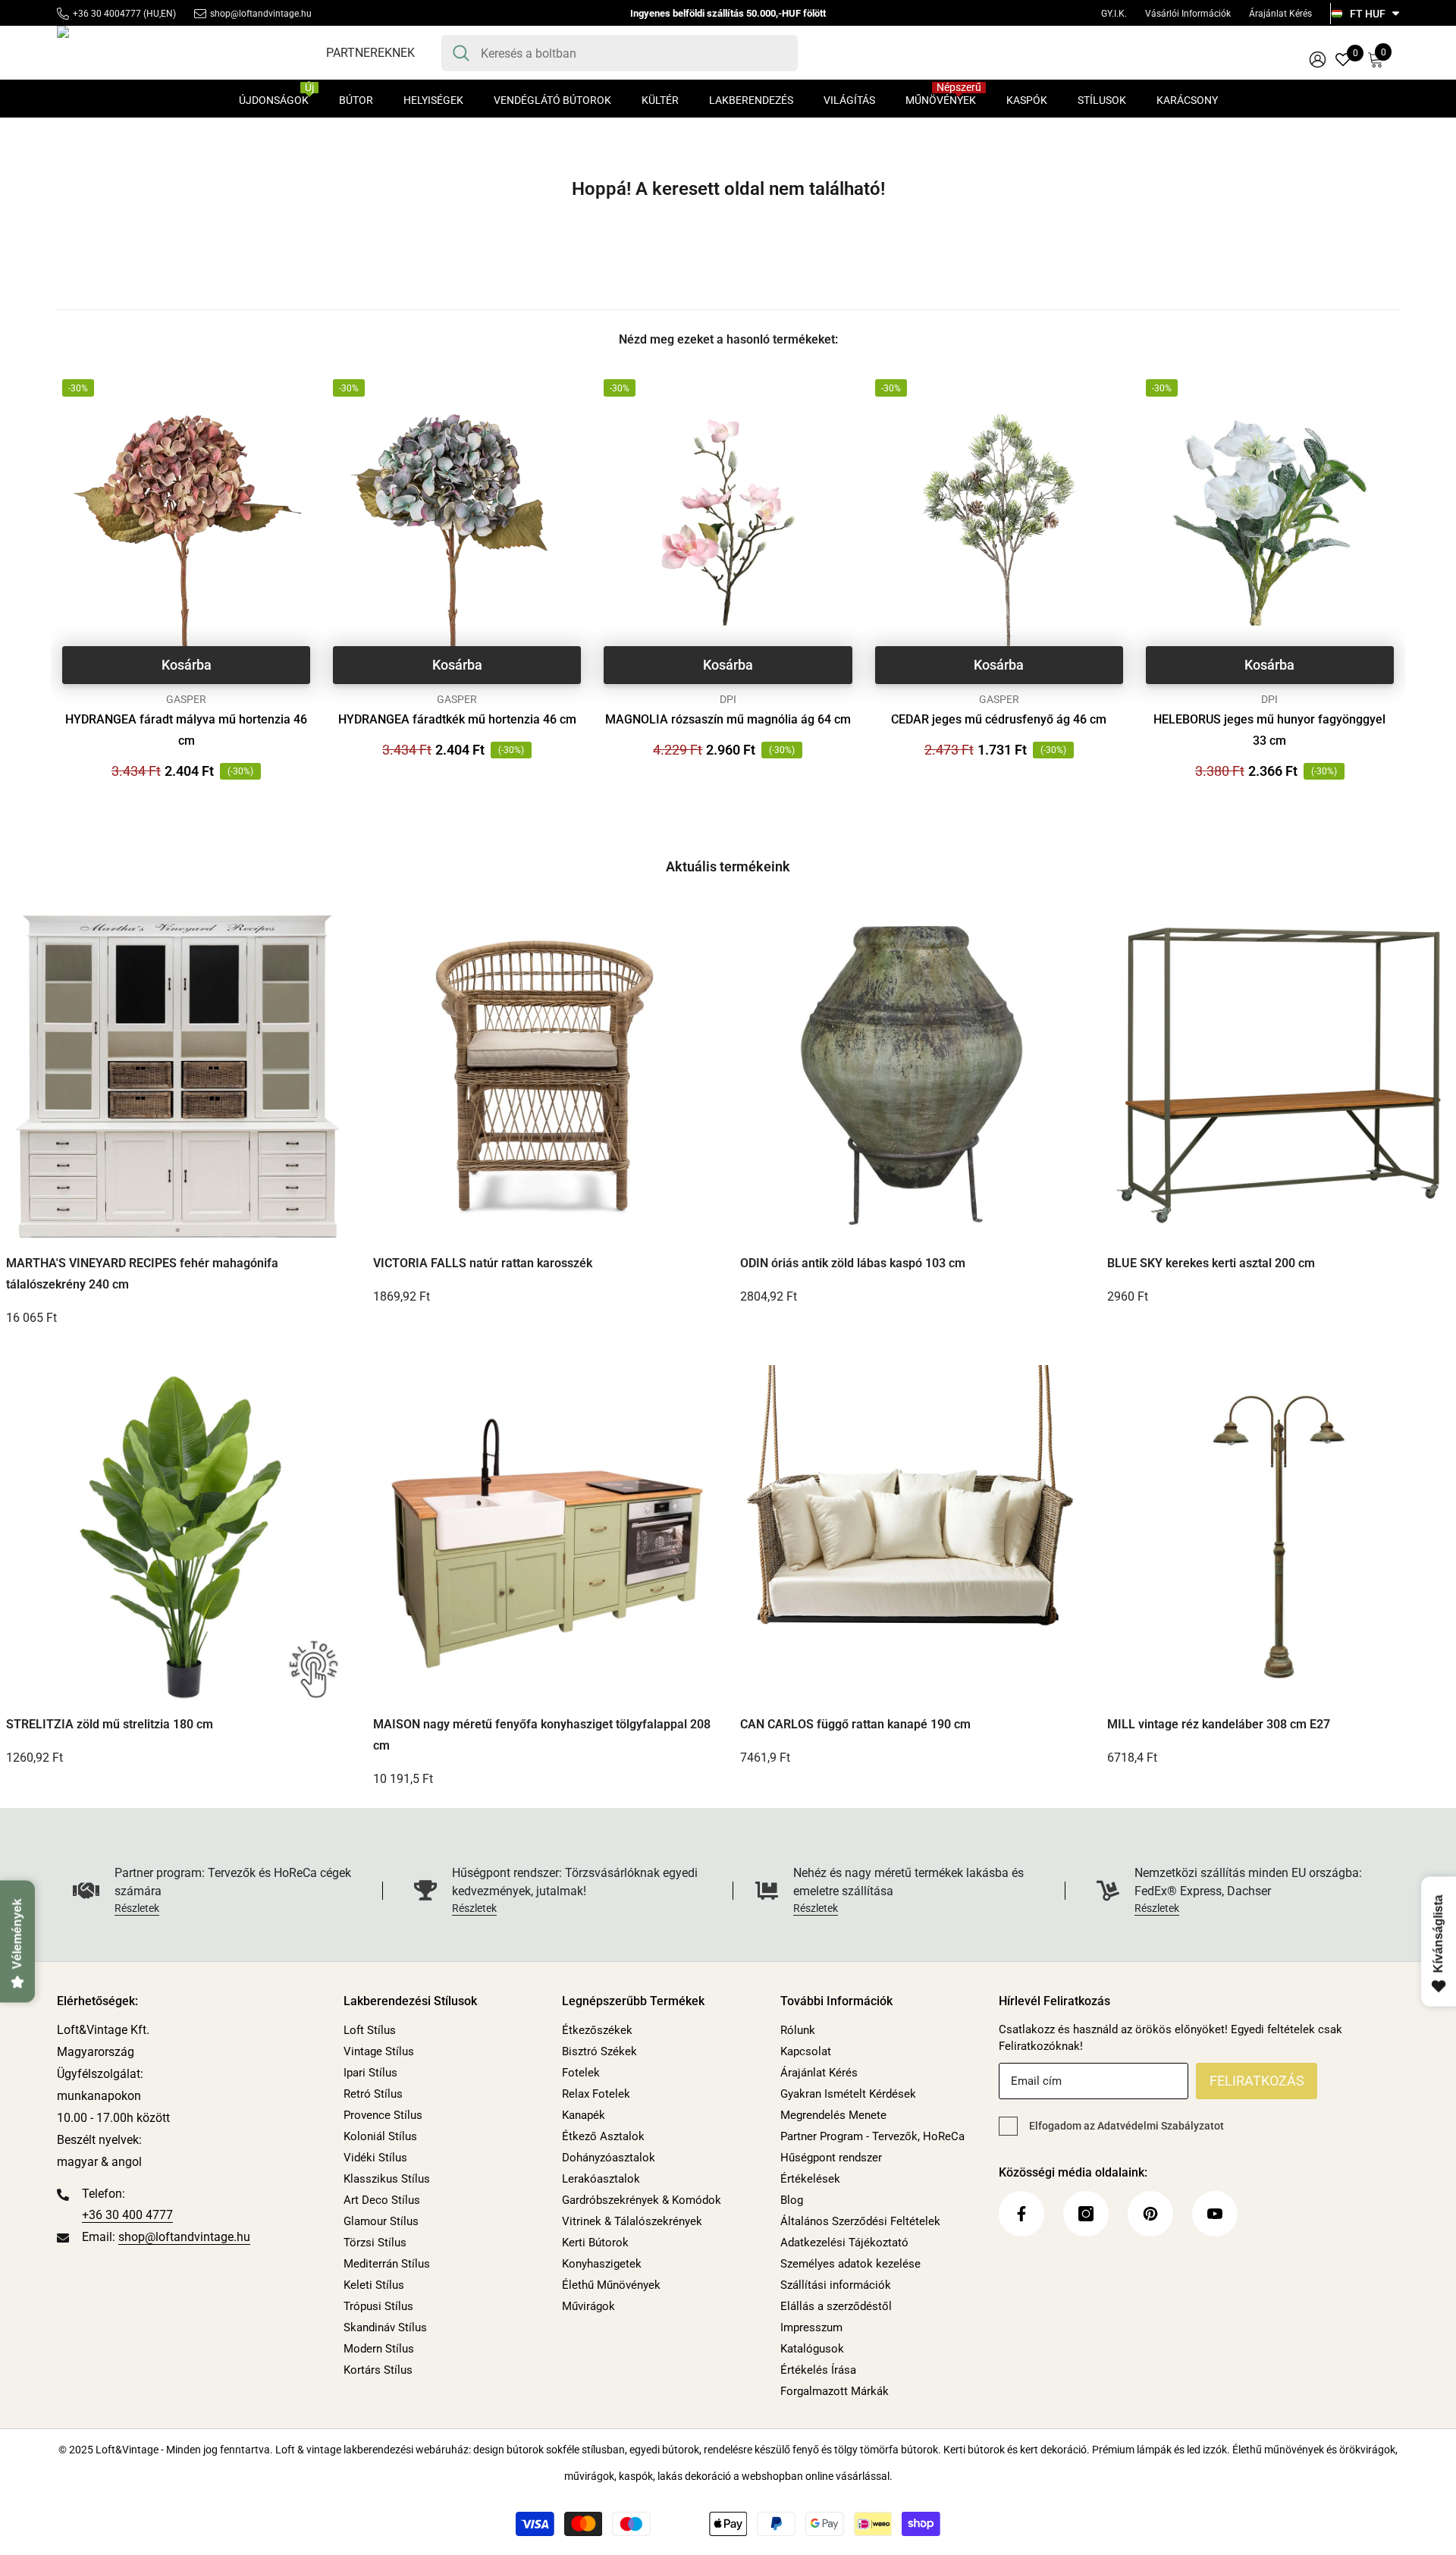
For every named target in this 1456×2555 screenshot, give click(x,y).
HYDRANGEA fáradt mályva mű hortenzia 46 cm (186, 730)
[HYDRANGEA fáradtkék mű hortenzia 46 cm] (457, 522)
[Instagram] (1086, 2214)
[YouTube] (1215, 2214)
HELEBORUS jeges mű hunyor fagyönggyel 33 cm (1269, 730)
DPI (728, 699)
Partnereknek (370, 53)
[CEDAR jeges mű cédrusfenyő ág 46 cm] (999, 522)
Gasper (186, 699)
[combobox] (634, 53)
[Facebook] (1021, 2214)
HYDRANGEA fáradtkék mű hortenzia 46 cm (457, 719)
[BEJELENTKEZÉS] (1318, 59)
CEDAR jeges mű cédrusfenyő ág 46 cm (999, 719)
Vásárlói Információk (1188, 14)
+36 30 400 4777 (127, 2215)
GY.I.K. (1114, 14)
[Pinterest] (1150, 2214)
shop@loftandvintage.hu (261, 14)
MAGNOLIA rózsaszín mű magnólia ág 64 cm (728, 719)
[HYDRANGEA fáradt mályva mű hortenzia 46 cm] (186, 522)
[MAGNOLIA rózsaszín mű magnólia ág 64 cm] (728, 522)
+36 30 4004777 (107, 14)
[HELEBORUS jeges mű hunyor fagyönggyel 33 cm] (1270, 522)
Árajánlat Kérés (1280, 14)
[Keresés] (620, 53)
